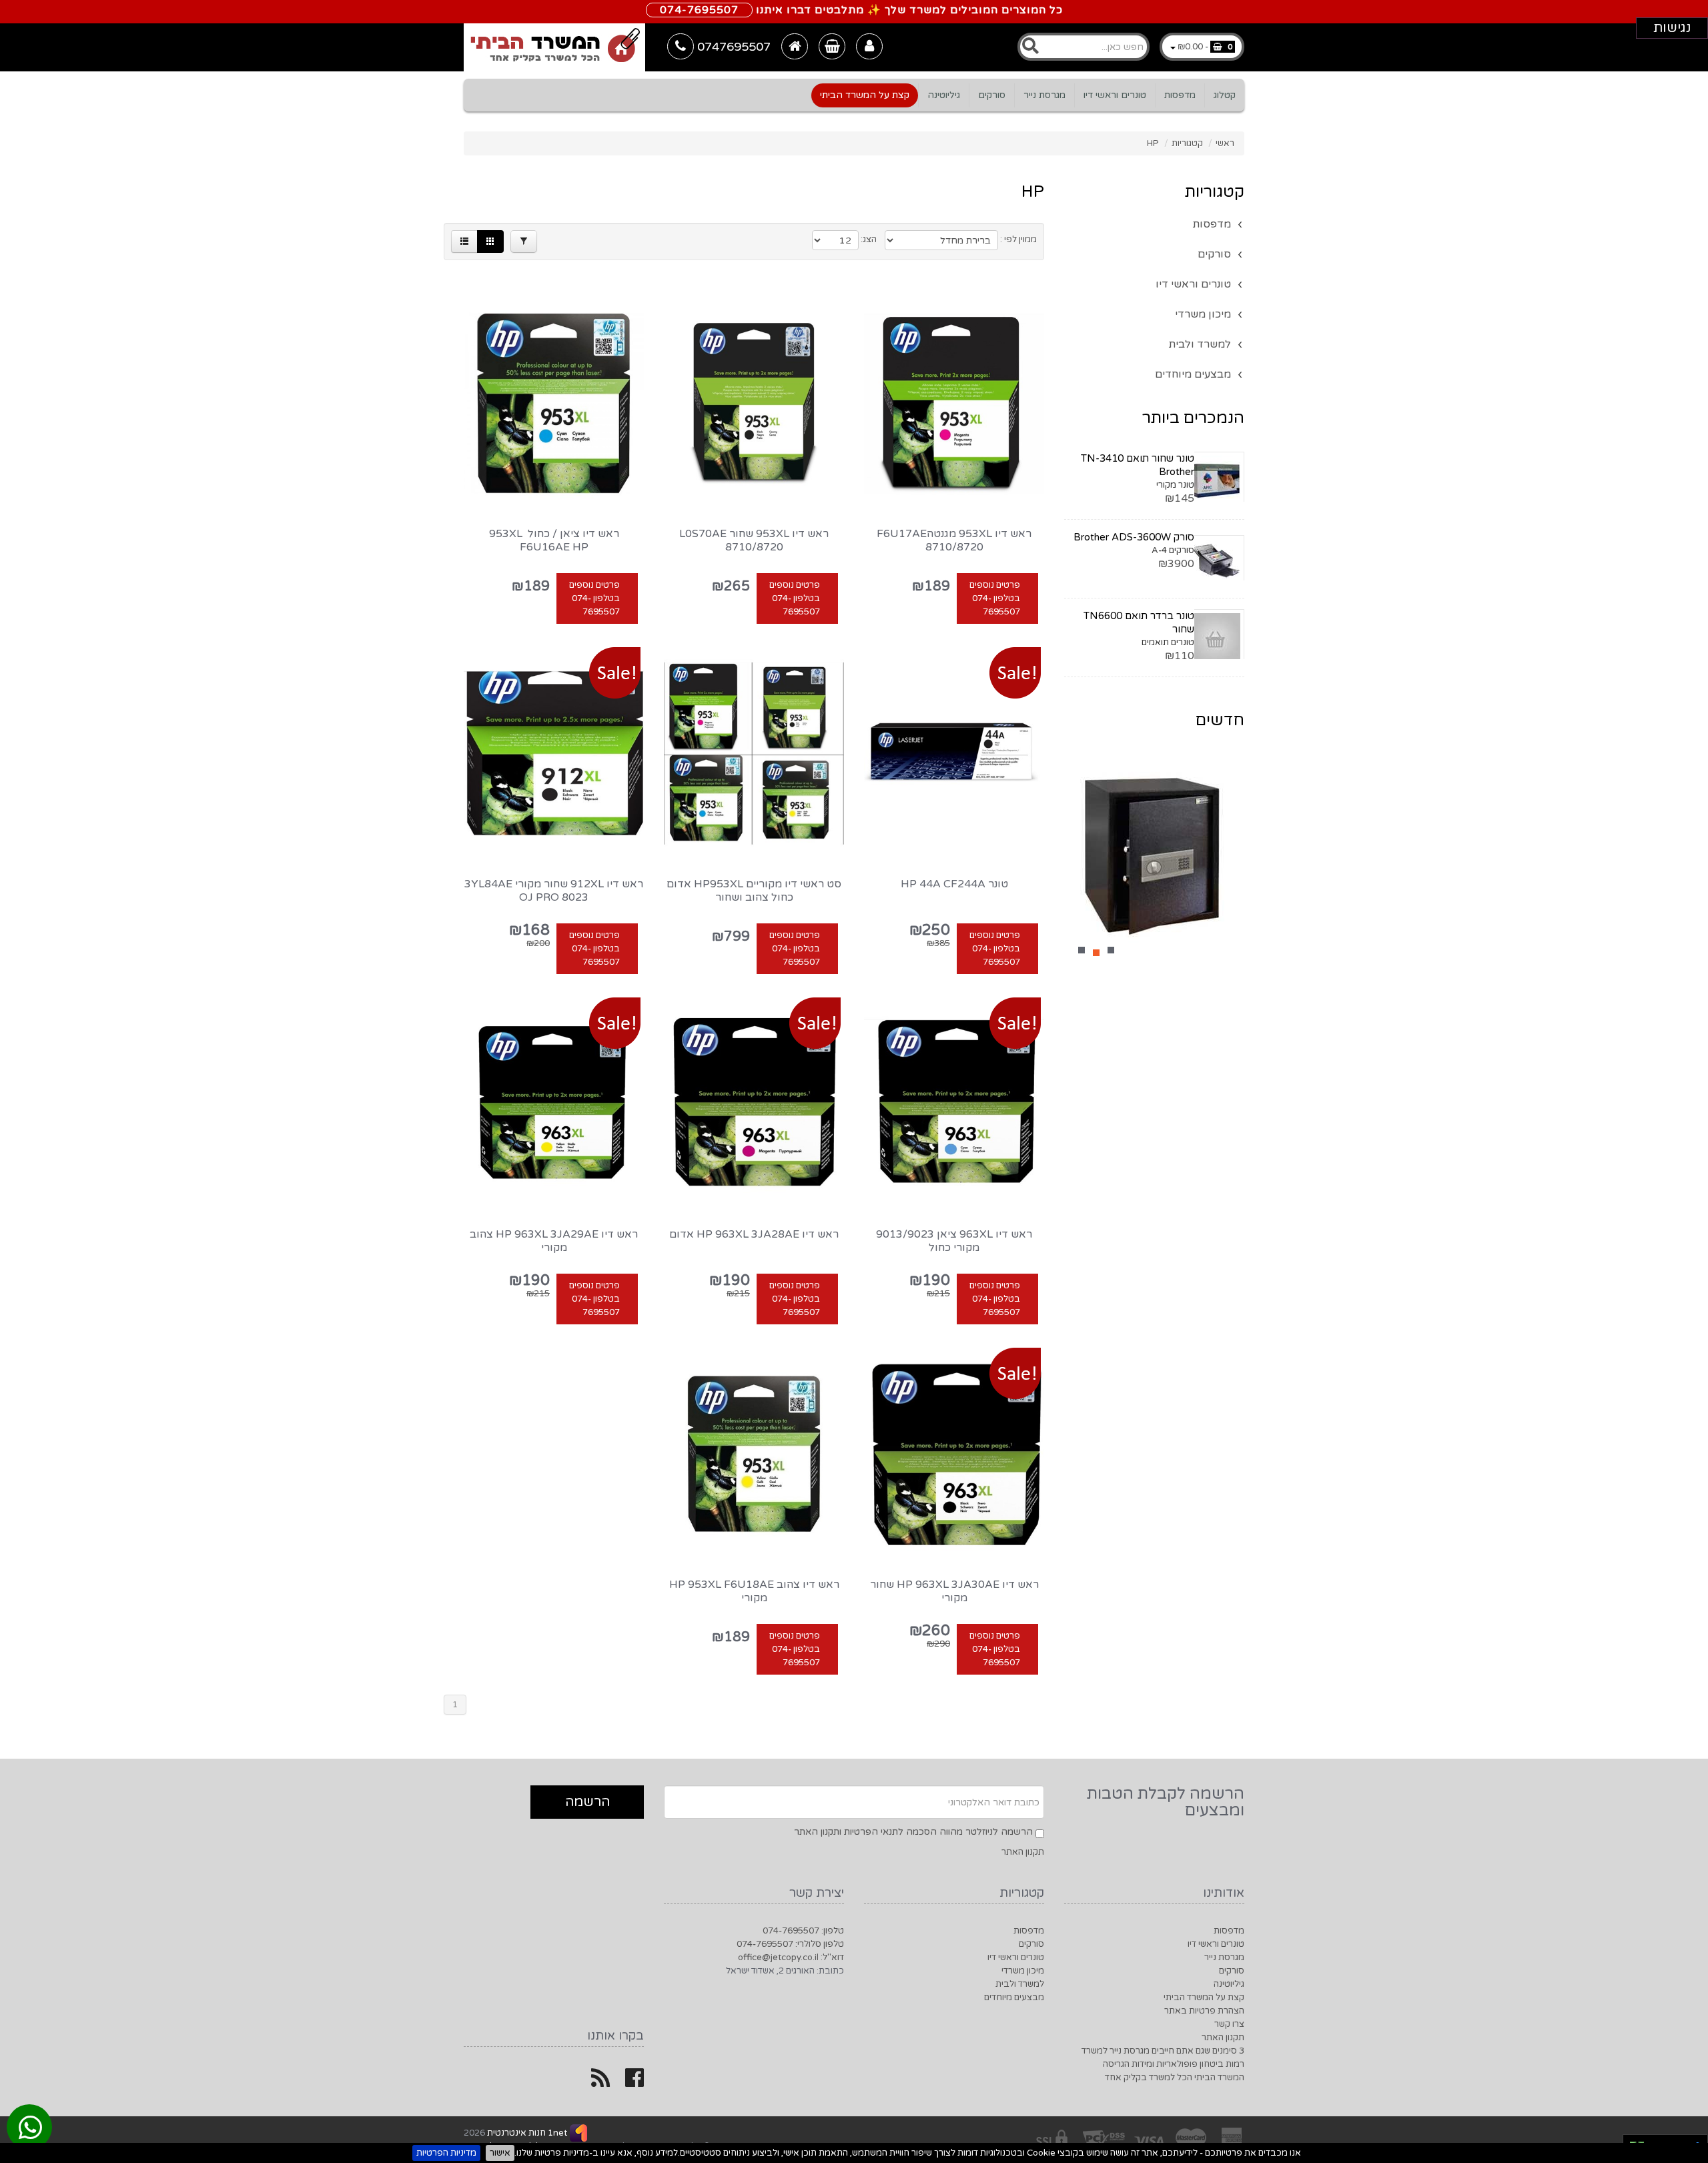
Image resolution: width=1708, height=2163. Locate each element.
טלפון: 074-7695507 (803, 1931)
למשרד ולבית (1020, 1984)
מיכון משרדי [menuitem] (1203, 314)
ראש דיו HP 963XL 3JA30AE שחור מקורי (954, 1591)
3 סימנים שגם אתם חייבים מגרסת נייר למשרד (1163, 2051)
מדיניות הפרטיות (446, 2153)
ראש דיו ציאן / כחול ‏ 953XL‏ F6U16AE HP (554, 540)
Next (1228, 862)
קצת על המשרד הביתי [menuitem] (865, 95)
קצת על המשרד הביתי (1204, 1998)
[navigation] (855, 95)
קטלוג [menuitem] (1225, 95)
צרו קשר (1229, 2024)
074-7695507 (699, 10)
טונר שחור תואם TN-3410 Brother (1138, 465)
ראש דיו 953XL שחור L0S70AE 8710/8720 (754, 540)
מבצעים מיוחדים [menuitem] (1193, 374)
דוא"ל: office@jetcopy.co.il (791, 1958)
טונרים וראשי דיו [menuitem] (1115, 95)
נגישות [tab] (1672, 28)
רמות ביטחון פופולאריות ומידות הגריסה (1174, 2064)
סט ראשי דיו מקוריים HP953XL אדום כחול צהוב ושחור (754, 891)
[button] (464, 242)
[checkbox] (1040, 1834)
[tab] (854, 50)
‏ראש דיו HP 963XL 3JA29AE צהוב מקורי (554, 1241)
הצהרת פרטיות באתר (1204, 2011)
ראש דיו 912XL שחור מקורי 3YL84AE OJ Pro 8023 (554, 891)
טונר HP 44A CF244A (954, 884)
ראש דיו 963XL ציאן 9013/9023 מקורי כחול (954, 1241)
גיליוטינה (1229, 1984)
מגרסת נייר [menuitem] (1044, 95)
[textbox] (1084, 47)
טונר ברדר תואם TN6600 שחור (1139, 622)
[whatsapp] (30, 2129)
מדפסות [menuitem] (1180, 95)
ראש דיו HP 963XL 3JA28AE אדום (754, 1234)
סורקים (1232, 1971)
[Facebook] (634, 2083)
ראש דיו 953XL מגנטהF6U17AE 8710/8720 (954, 540)
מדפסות (1229, 1931)
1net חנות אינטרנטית (526, 2133)
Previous (1081, 862)
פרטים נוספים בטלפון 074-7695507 (995, 598)
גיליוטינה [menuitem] (944, 95)
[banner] (554, 47)
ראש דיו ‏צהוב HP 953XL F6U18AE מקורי (754, 1591)
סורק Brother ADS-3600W (1134, 537)
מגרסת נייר (1224, 1958)
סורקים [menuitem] (992, 95)
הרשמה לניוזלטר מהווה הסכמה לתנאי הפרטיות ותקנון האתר (913, 1832)
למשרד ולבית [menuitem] (1200, 344)
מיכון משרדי (1023, 1971)
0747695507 (732, 47)
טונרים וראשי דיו (1216, 1944)
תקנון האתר (1023, 1852)
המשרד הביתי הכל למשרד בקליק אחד (1175, 2078)
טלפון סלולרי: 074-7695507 (790, 1944)
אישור (500, 2153)
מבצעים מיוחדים (1014, 1998)
